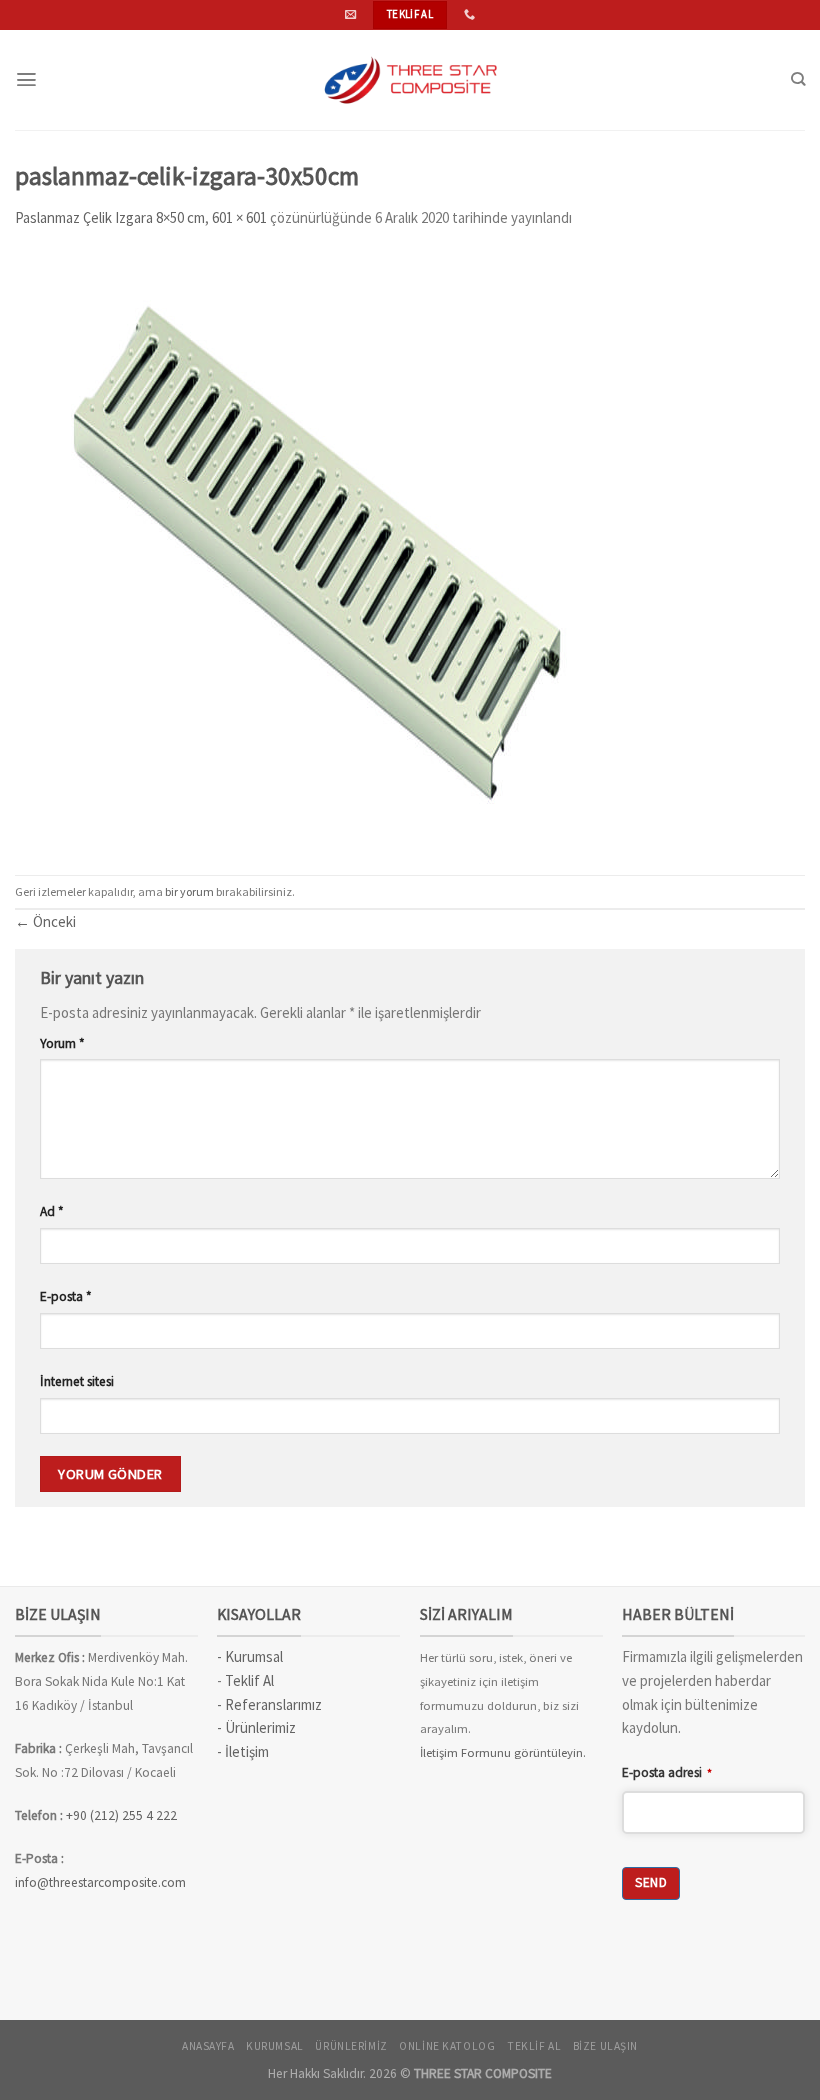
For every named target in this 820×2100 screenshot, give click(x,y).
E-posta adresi (667, 1772)
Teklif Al (249, 1680)
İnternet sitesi (77, 1381)
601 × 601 (239, 217)
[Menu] (26, 79)
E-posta (66, 1296)
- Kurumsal (250, 1656)
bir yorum (189, 891)
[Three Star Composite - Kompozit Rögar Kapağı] (410, 80)
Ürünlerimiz (351, 2046)
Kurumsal (275, 2046)
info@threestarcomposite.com (100, 1882)
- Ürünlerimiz (256, 1727)
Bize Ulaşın (605, 2046)
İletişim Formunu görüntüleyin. (503, 1752)
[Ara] (798, 79)
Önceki (45, 921)
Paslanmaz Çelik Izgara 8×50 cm (110, 217)
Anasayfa (208, 2046)
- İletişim (243, 1751)
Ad (52, 1211)
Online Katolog (447, 2046)
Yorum (62, 1043)
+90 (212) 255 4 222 (123, 1815)
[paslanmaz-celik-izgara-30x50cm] (315, 550)
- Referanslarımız (269, 1704)
